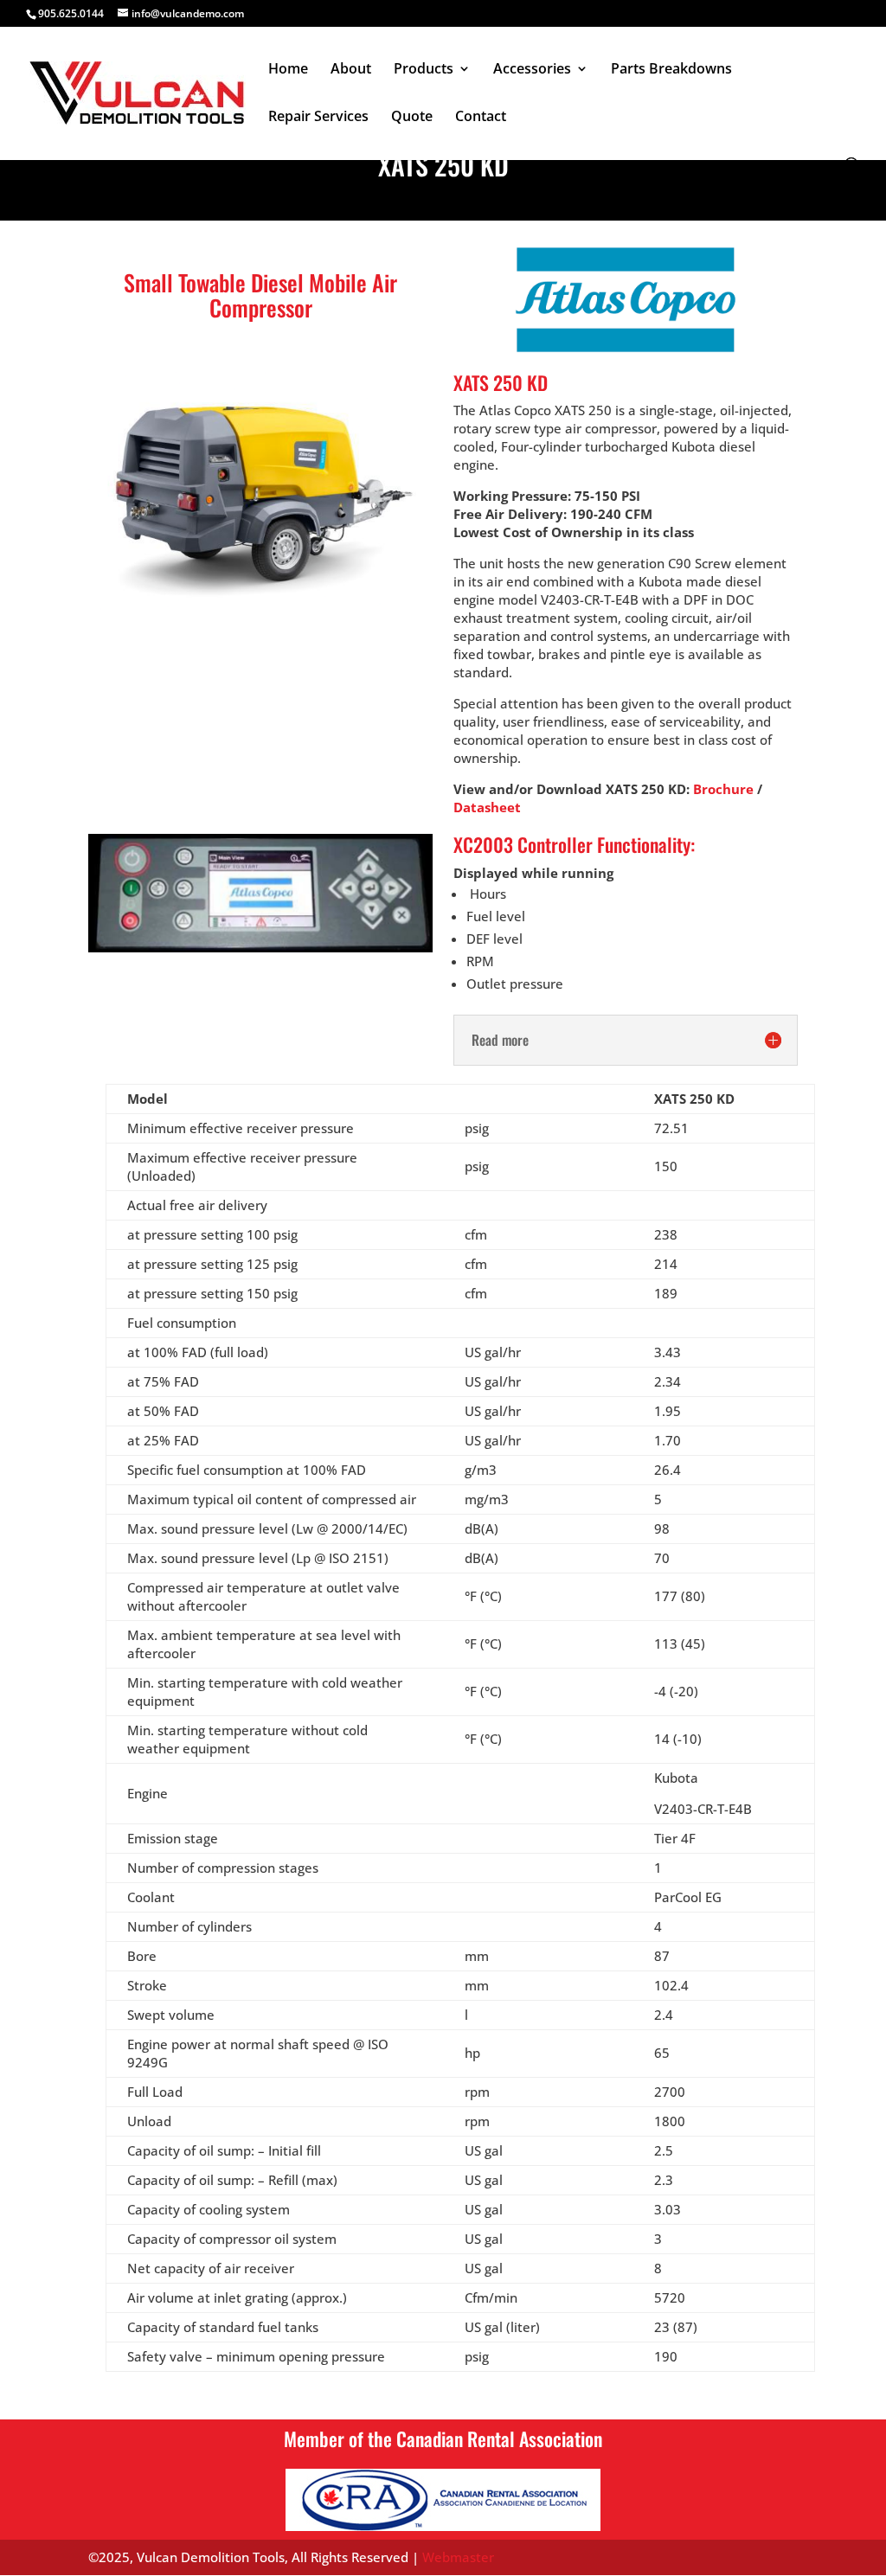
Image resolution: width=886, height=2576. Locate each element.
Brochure (723, 789)
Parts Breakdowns (671, 70)
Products (424, 70)
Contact (481, 118)
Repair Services (318, 118)
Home (288, 70)
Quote (412, 118)
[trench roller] (260, 607)
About (351, 70)
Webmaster (458, 2557)
